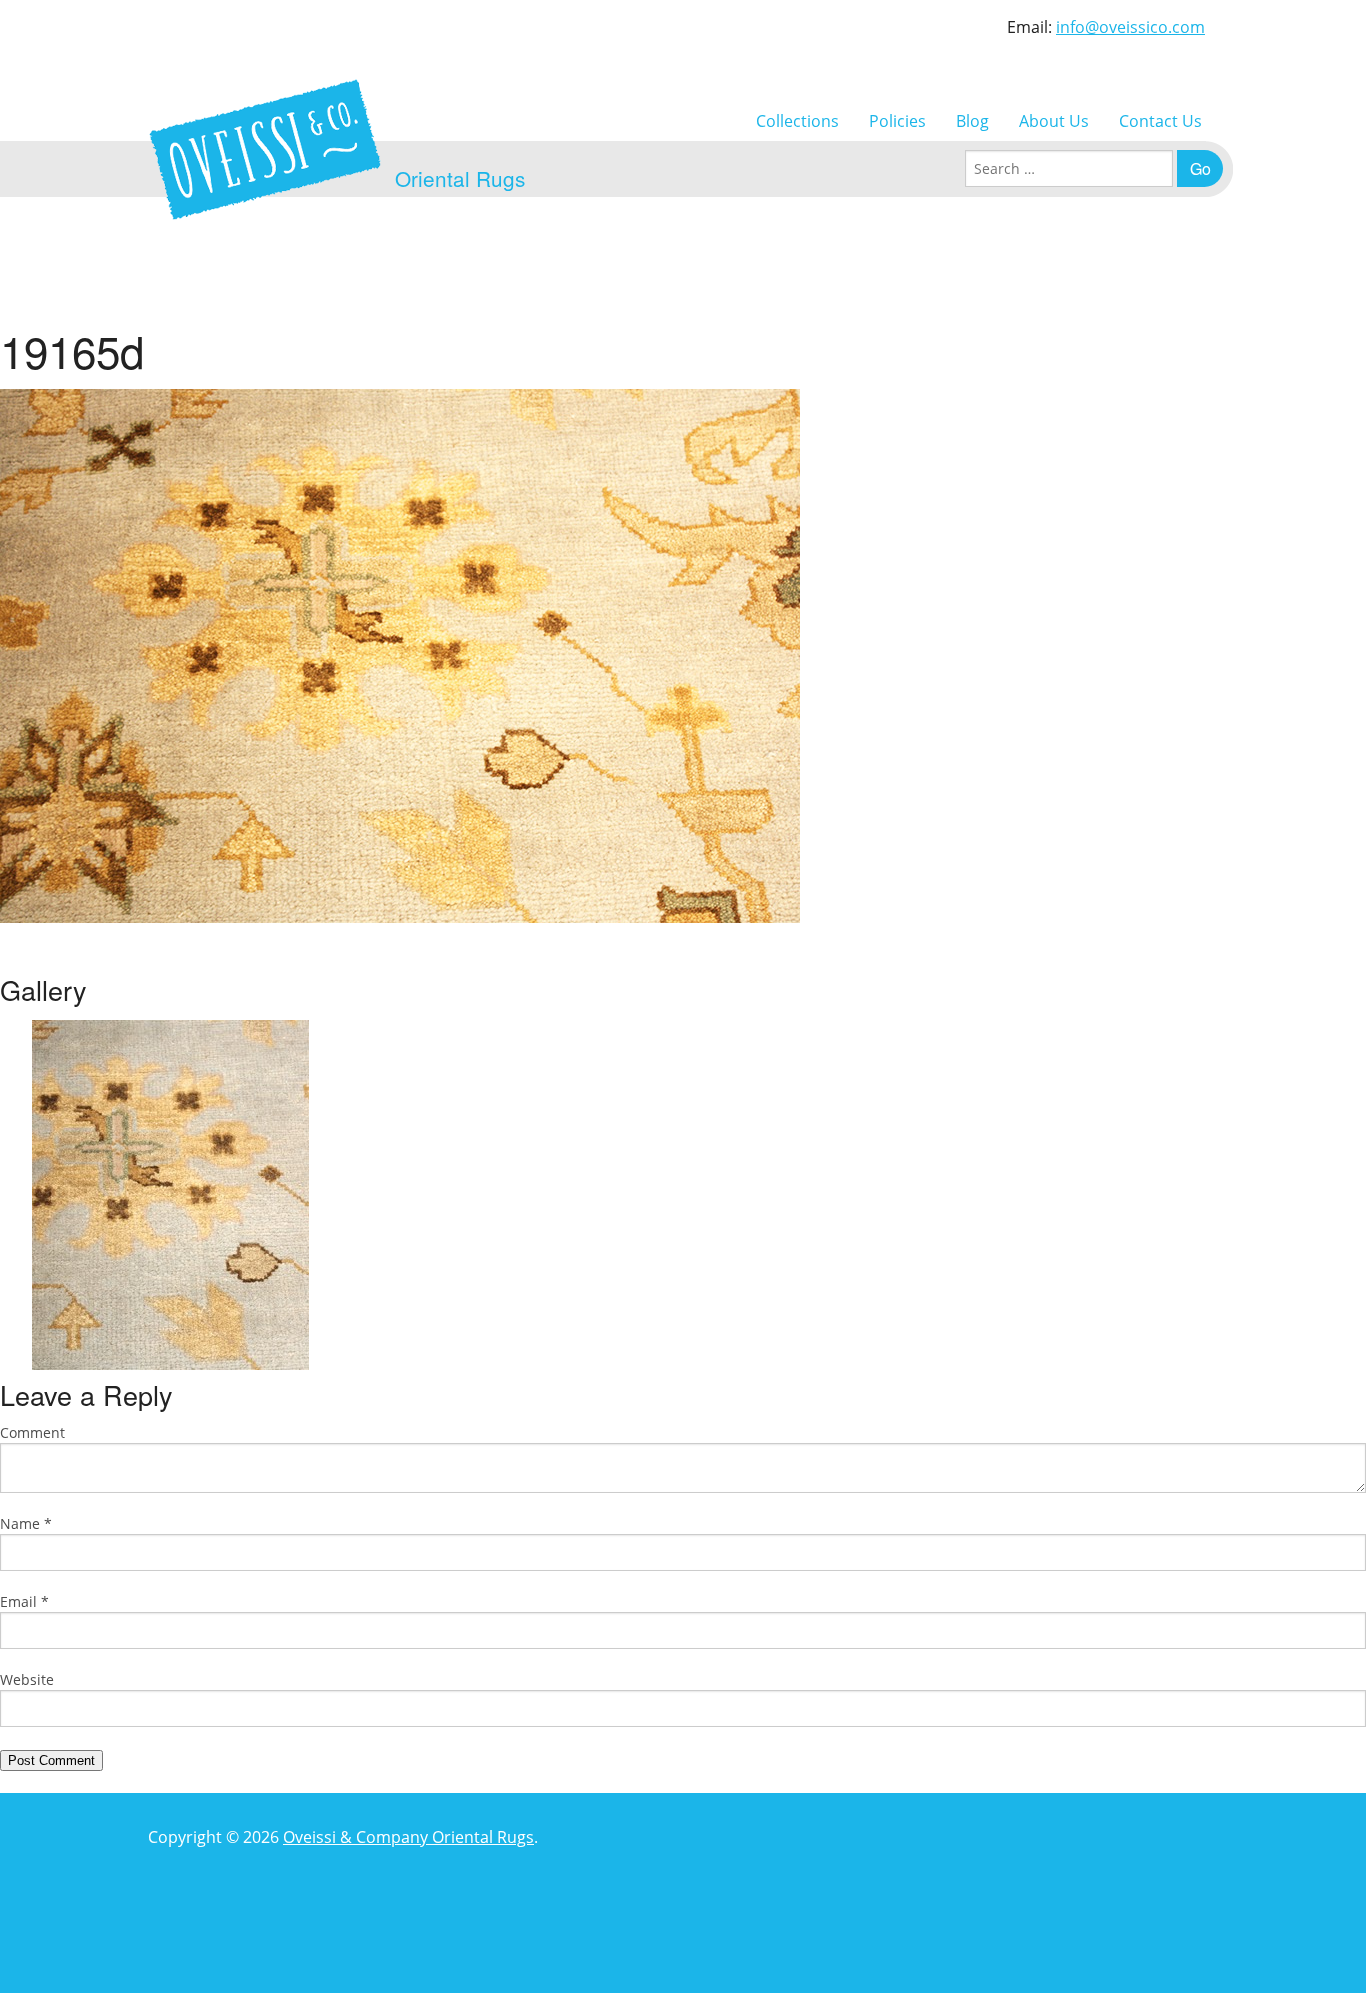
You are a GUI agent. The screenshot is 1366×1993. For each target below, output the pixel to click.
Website (27, 1679)
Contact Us (1160, 121)
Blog (972, 121)
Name (26, 1523)
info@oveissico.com (1130, 27)
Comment (32, 1432)
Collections (797, 121)
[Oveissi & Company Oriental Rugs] (265, 149)
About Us (1054, 121)
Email (24, 1601)
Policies (897, 121)
